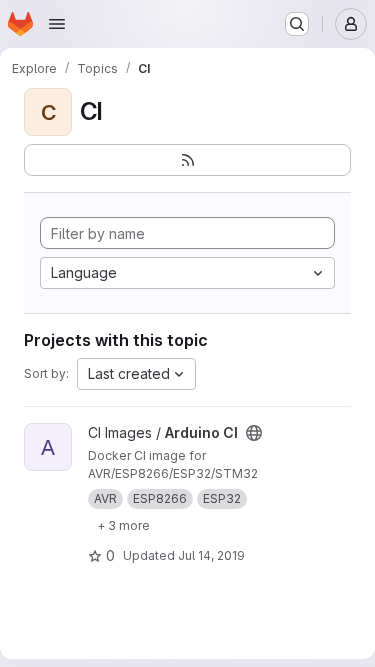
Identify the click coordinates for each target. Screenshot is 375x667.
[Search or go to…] (297, 24)
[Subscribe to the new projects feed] (187, 160)
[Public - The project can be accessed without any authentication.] (254, 433)
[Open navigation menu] (57, 24)
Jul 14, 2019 (211, 555)
